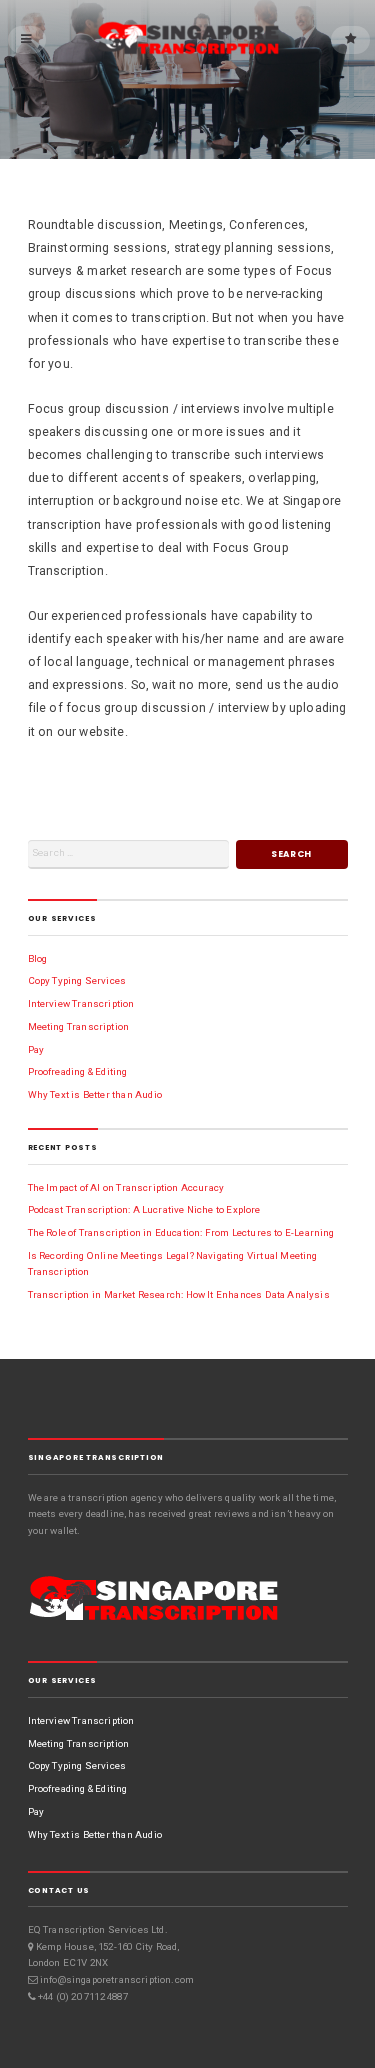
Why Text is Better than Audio (95, 1094)
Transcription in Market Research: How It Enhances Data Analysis (179, 1294)
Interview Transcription (81, 1003)
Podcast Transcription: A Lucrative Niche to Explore (144, 1209)
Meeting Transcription (79, 1026)
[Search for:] (129, 854)
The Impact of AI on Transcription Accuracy (126, 1187)
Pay (36, 1049)
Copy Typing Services (77, 980)
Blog (38, 958)
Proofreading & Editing (78, 1071)
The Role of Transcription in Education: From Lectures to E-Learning (181, 1232)
